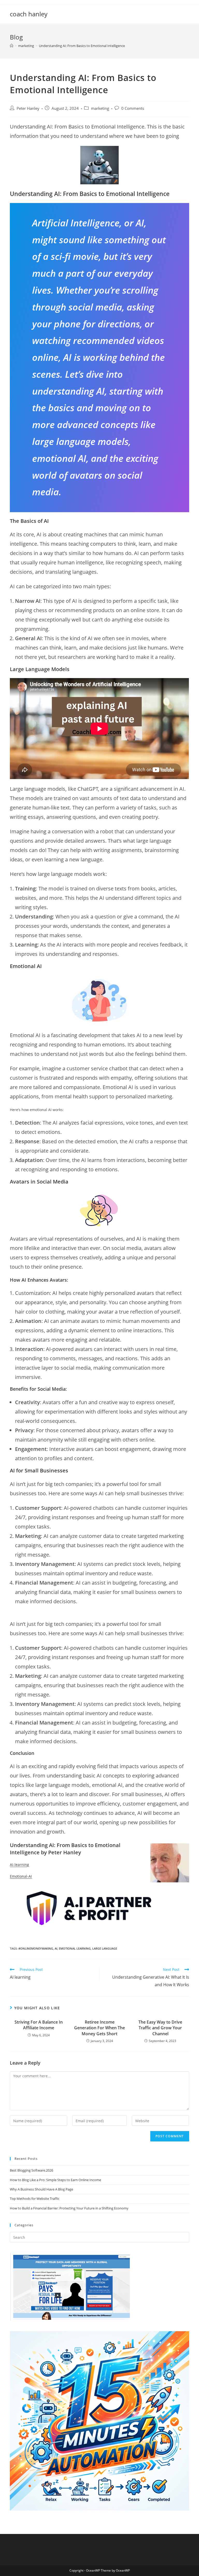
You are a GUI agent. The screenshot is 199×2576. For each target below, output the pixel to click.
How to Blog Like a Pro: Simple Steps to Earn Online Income (55, 2180)
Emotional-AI (21, 1876)
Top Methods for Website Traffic (35, 2199)
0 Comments (133, 108)
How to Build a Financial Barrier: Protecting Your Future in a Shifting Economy (69, 2208)
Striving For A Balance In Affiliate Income (39, 2025)
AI (56, 1948)
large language (105, 1948)
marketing (100, 108)
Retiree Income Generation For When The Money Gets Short (99, 2028)
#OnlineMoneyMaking (36, 1948)
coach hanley (29, 14)
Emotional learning (75, 1948)
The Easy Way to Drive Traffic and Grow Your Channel (160, 2028)
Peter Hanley (28, 108)
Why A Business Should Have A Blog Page (41, 2189)
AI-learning (19, 1865)
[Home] (12, 46)
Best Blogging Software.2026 (31, 2170)
